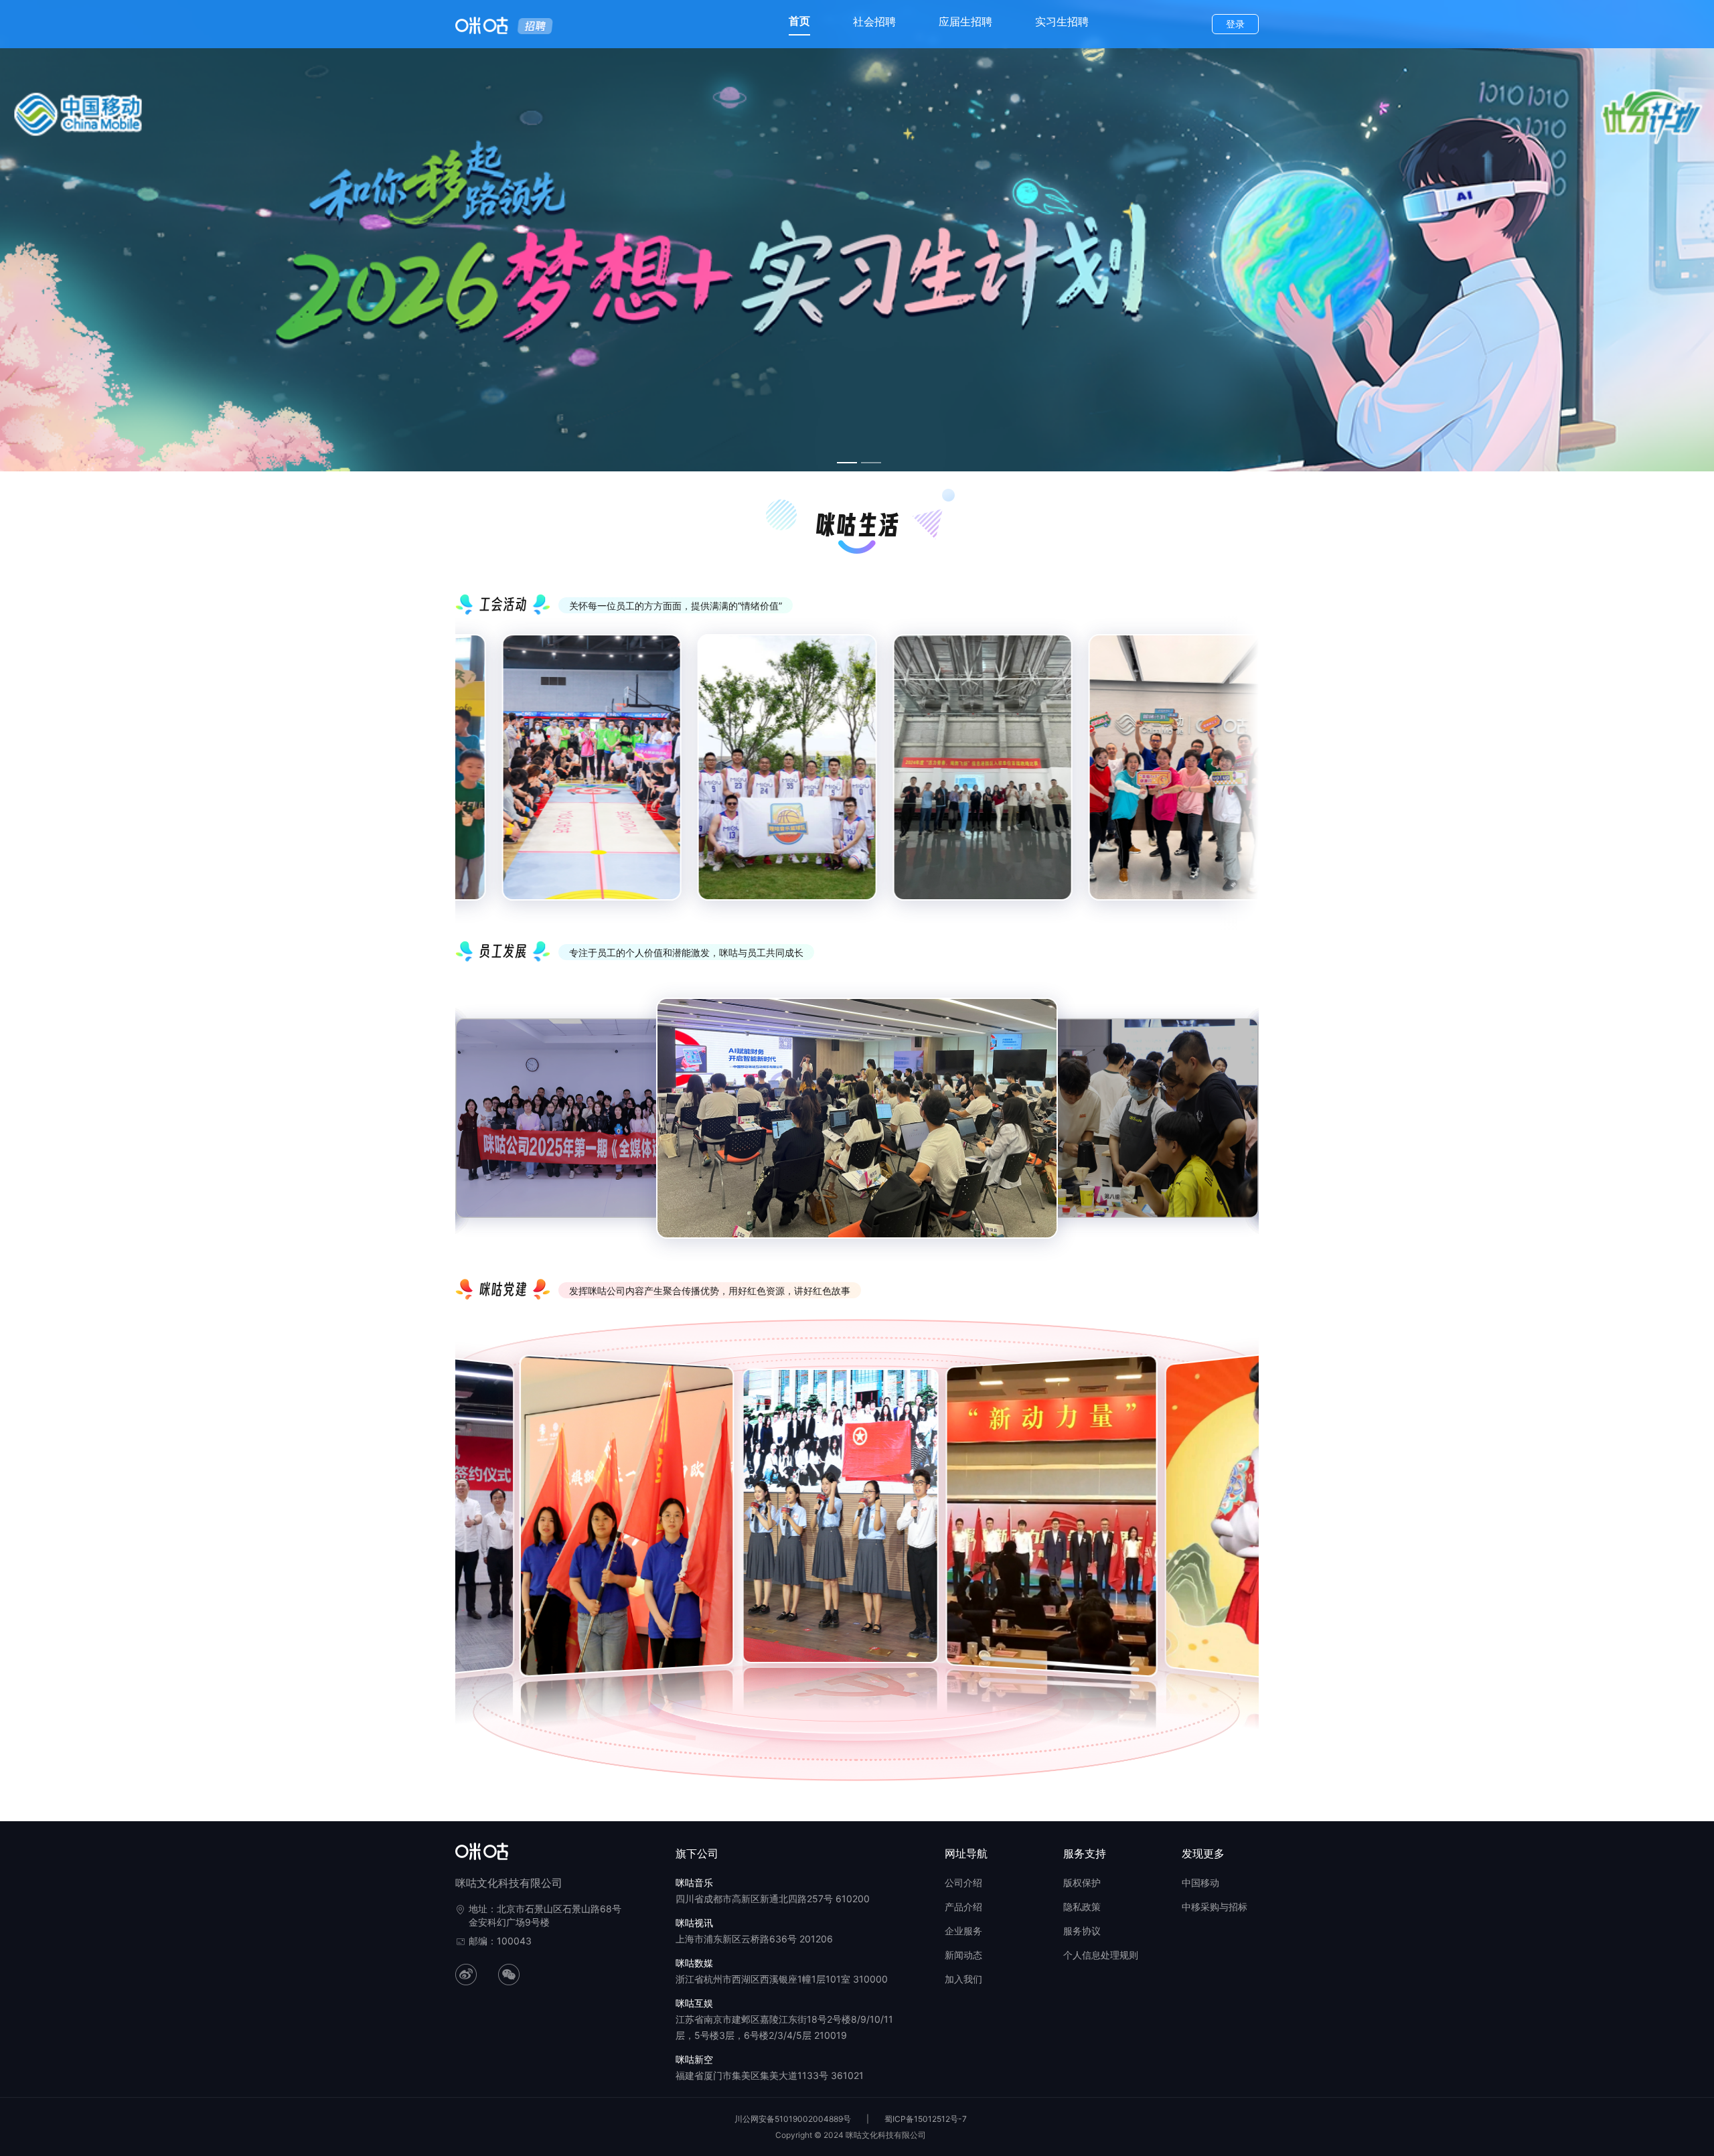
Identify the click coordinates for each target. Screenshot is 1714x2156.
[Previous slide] (475, 779)
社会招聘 (874, 21)
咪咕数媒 (694, 1963)
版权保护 (1082, 1882)
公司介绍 (963, 1882)
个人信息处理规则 (1101, 1955)
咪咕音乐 (694, 1882)
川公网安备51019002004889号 (793, 2119)
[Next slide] (1239, 779)
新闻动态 (963, 1955)
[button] (465, 1523)
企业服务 (963, 1931)
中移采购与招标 (1215, 1907)
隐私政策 (1082, 1907)
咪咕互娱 (694, 2003)
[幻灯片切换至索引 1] (847, 463)
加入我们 (963, 1979)
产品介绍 (963, 1907)
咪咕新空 (694, 2059)
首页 (799, 21)
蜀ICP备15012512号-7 (926, 2119)
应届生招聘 (965, 21)
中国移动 (1200, 1882)
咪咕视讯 (694, 1923)
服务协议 (1082, 1931)
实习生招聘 (1062, 21)
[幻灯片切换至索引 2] (871, 463)
